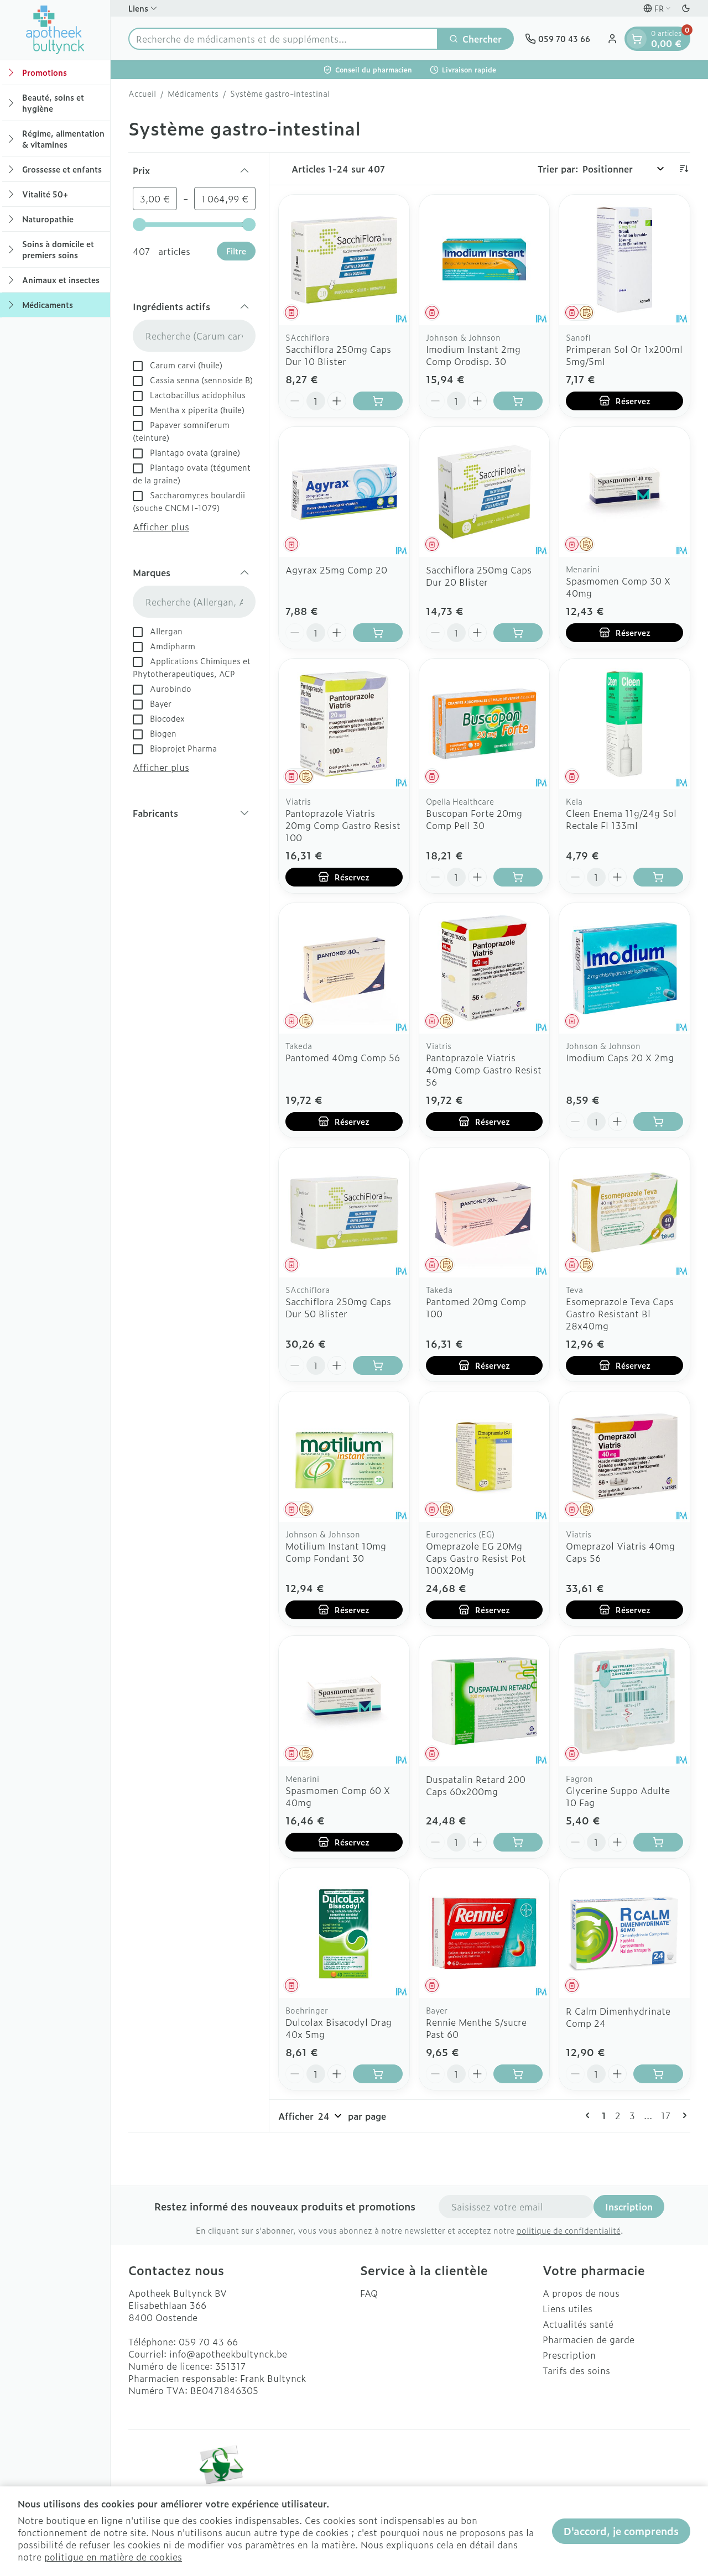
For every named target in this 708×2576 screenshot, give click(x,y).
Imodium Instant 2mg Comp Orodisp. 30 (473, 355)
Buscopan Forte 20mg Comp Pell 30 (474, 819)
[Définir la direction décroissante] (684, 169)
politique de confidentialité (569, 2230)
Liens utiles (568, 2308)
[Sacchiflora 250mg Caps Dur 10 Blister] (344, 260)
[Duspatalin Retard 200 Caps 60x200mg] (485, 1701)
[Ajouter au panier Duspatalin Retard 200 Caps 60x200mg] (518, 1842)
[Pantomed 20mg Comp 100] (485, 1213)
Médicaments (193, 93)
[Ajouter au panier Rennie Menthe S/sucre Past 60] (518, 2074)
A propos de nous (581, 2293)
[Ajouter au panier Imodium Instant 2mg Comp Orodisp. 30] (518, 401)
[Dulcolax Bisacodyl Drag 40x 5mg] (344, 1933)
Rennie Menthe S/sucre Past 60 (476, 2028)
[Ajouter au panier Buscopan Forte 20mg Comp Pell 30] (518, 877)
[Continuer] (683, 2115)
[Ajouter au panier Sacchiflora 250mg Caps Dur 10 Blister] (378, 401)
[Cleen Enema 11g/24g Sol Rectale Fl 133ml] (624, 724)
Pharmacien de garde (589, 2339)
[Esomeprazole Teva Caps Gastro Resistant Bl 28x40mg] (624, 1213)
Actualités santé (578, 2324)
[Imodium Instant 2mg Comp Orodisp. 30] (485, 260)
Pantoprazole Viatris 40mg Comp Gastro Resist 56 (484, 1070)
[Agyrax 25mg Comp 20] (344, 492)
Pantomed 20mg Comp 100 (476, 1307)
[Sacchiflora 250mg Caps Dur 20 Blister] (485, 492)
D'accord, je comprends (621, 2531)
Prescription (569, 2355)
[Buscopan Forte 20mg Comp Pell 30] (485, 724)
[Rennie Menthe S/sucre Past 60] (485, 1933)
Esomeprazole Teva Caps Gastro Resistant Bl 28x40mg (620, 1313)
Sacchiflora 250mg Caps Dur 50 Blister (338, 1307)
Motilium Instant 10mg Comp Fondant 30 (336, 1552)
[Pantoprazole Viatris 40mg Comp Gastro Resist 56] (485, 968)
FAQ (369, 2293)
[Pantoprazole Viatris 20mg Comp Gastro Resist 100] (344, 724)
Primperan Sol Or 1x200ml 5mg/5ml (624, 355)
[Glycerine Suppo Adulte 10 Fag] (624, 1701)
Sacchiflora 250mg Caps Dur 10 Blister (338, 355)
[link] (590, 2115)
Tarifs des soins (576, 2370)
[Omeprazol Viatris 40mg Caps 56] (624, 1457)
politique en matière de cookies (113, 2557)
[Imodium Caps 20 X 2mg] (624, 968)
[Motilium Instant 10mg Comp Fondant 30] (344, 1457)
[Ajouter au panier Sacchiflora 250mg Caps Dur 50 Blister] (378, 1365)
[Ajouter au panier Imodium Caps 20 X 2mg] (658, 1122)
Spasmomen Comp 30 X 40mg (618, 587)
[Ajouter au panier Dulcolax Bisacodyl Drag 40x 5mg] (378, 2074)
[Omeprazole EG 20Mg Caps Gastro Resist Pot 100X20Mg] (485, 1457)
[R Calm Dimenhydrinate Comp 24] (624, 1933)
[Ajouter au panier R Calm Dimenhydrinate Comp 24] (658, 2074)
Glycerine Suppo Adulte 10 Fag (618, 1796)
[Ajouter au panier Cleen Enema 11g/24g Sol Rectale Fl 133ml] (658, 877)
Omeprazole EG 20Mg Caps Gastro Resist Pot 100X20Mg (476, 1558)
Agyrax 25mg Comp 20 (336, 570)
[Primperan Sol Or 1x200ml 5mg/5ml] (624, 260)
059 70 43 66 (208, 2342)
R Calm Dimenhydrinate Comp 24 (618, 2017)
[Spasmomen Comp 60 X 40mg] (344, 1701)
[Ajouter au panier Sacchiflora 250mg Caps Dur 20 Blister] (518, 633)
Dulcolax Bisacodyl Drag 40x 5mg (339, 2028)
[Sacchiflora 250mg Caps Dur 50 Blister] (344, 1213)
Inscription (629, 2207)
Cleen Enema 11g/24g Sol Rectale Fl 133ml (621, 819)
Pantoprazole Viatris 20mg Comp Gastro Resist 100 (343, 825)
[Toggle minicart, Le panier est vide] (637, 39)
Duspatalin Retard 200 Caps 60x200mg (476, 1785)
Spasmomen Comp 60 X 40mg (338, 1796)
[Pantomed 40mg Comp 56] (344, 968)
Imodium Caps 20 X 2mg (620, 1057)
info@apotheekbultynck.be (228, 2354)
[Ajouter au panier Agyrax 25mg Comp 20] (378, 633)
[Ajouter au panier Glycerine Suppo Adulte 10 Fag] (658, 1842)
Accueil (142, 93)
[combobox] (283, 39)
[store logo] (55, 30)
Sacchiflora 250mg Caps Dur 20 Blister (479, 576)
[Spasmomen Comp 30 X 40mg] (624, 492)
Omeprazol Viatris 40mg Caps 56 (620, 1552)
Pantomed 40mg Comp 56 (343, 1057)
